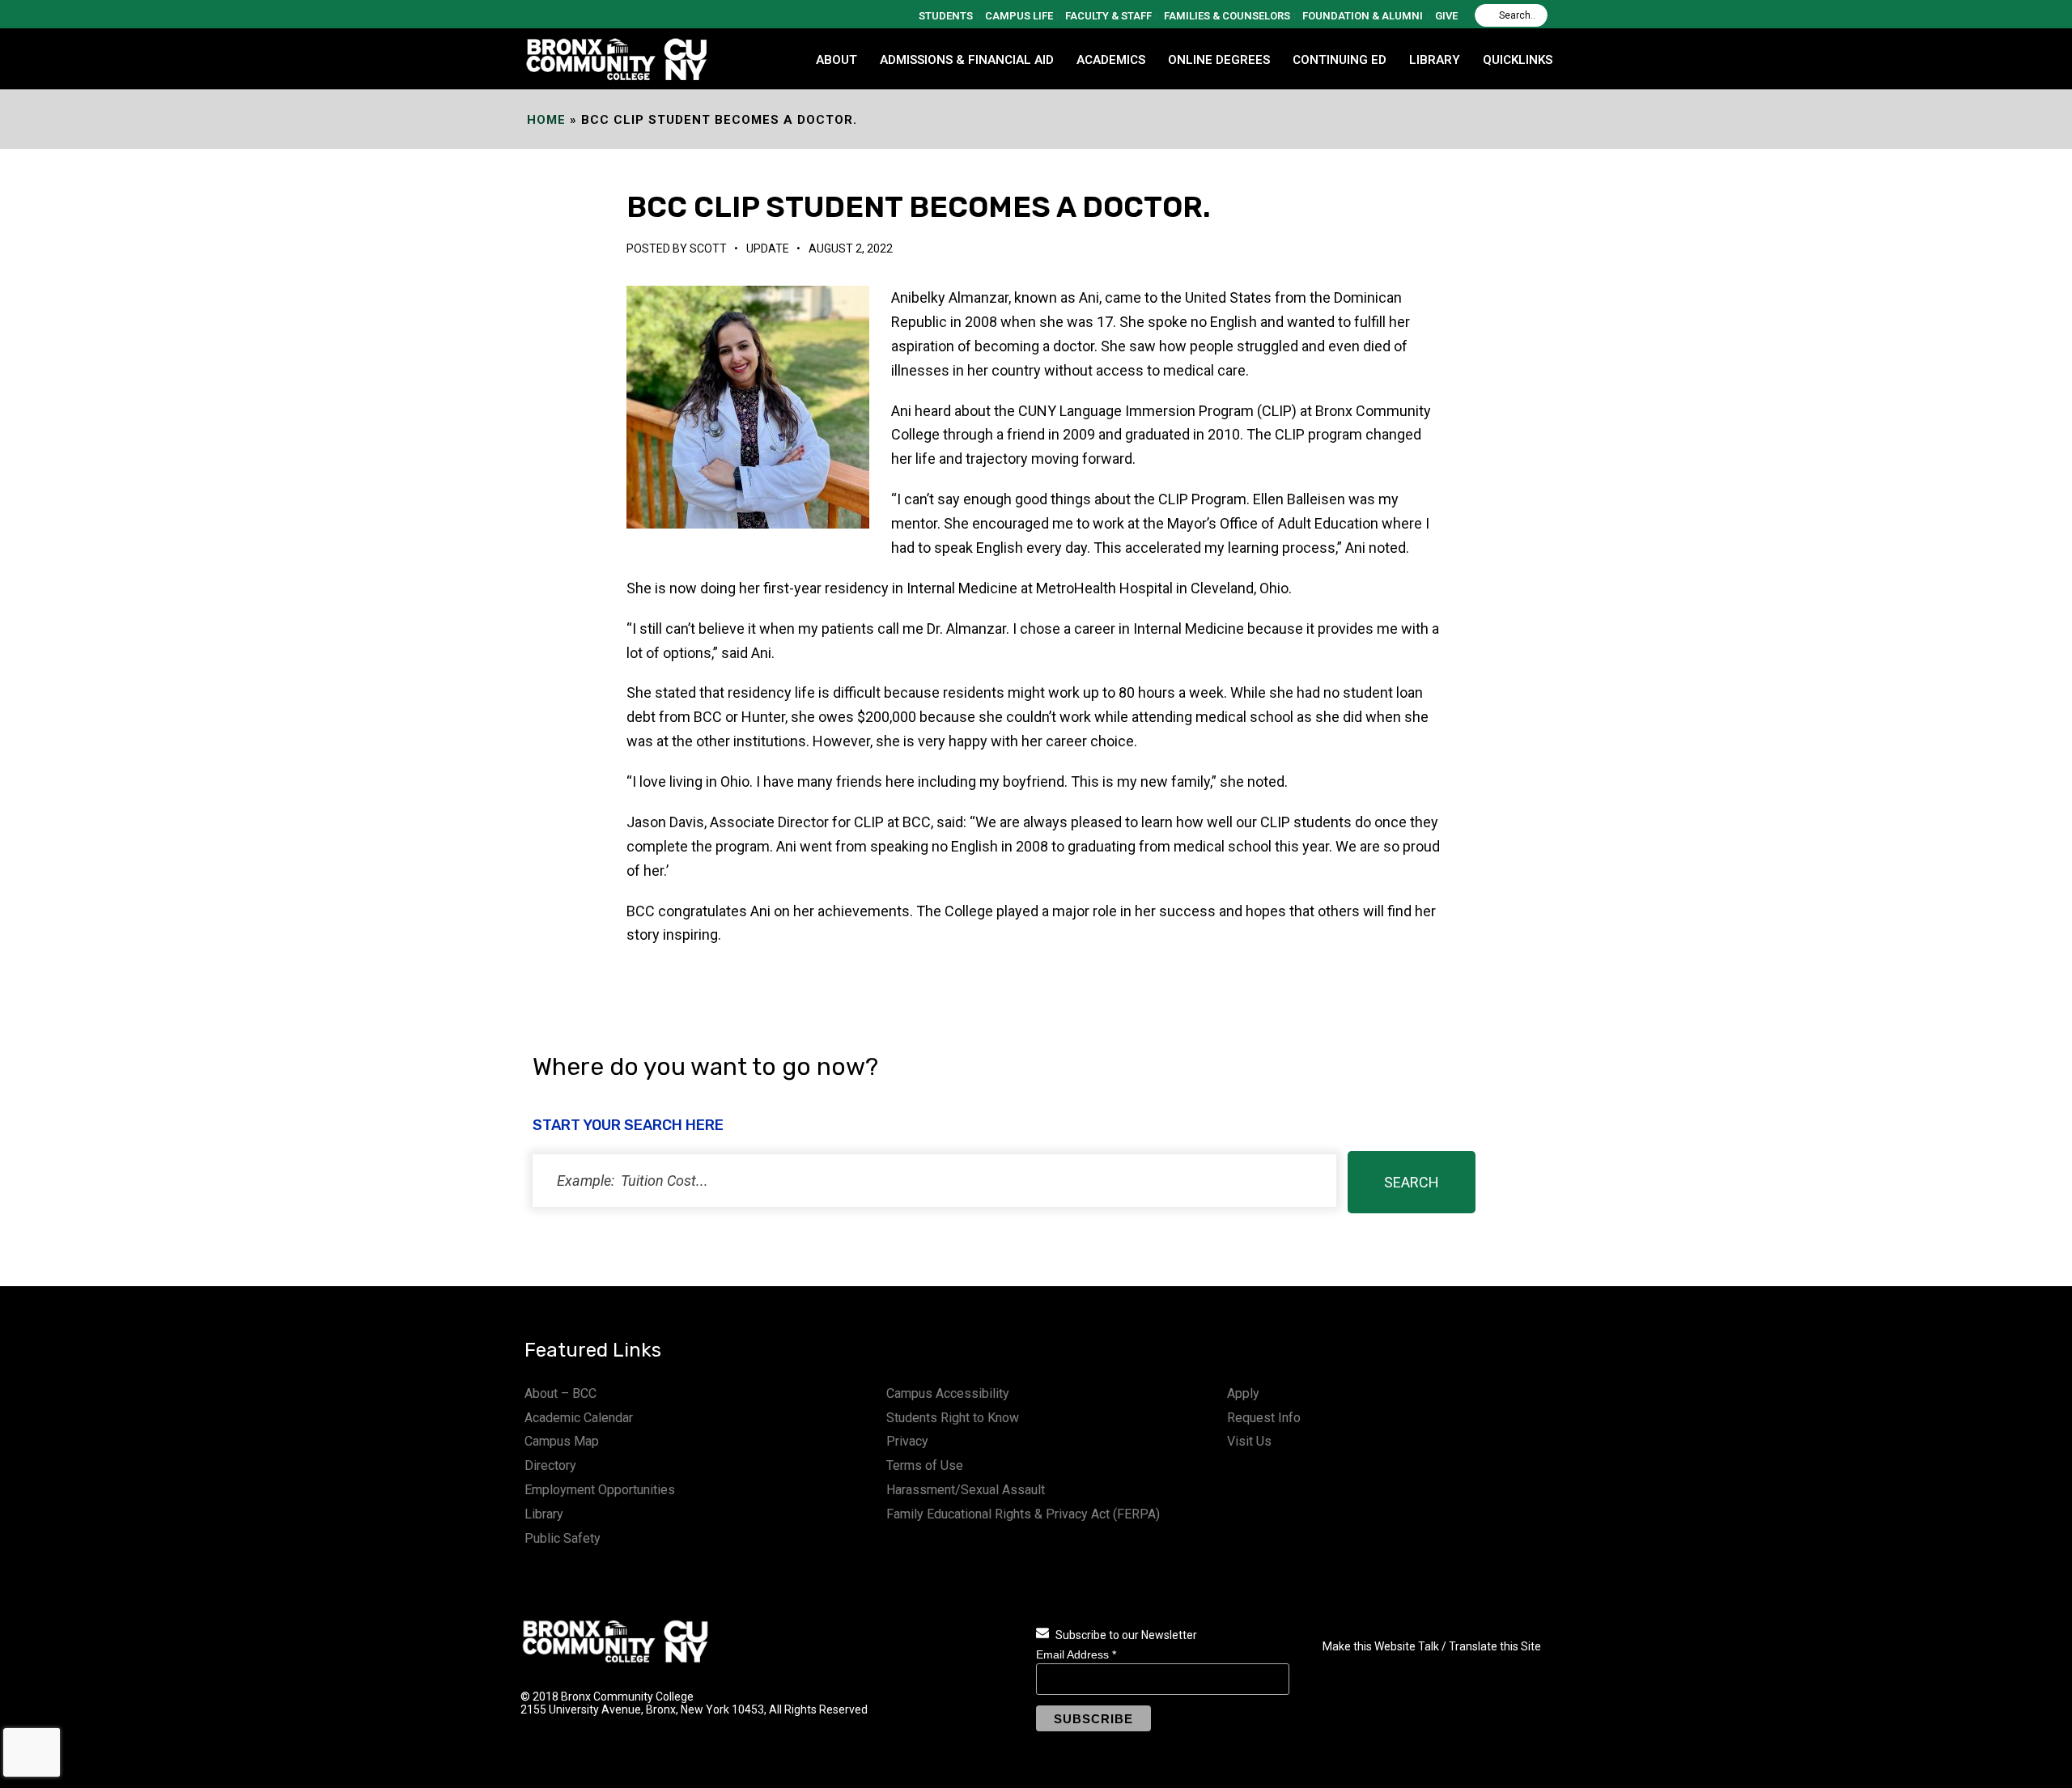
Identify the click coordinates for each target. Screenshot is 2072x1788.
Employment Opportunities (600, 1490)
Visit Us (1249, 1441)
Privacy (907, 1441)
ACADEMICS (1111, 60)
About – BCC (560, 1393)
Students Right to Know (953, 1418)
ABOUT (836, 60)
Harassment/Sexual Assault (966, 1490)
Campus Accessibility (948, 1393)
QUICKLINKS (1518, 60)
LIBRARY (1435, 60)
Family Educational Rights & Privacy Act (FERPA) (1023, 1514)
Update (768, 248)
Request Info (1264, 1418)
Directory (550, 1465)
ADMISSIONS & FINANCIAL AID (967, 60)
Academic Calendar (579, 1418)
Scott (708, 248)
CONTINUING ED (1340, 60)
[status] (934, 1181)
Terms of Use (925, 1465)
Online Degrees (1219, 60)
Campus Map (562, 1441)
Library (544, 1514)
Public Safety (563, 1538)
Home (546, 120)
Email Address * (1076, 1654)
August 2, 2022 (851, 248)
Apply (1243, 1393)
